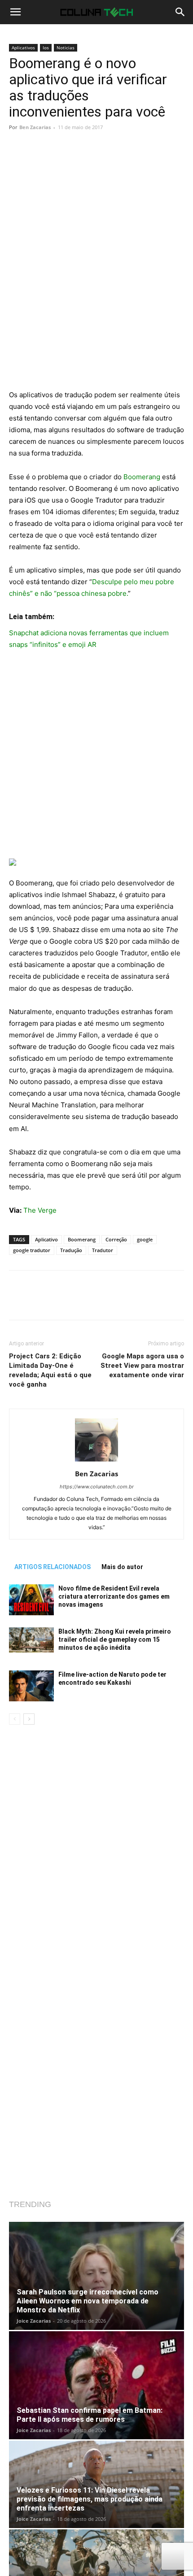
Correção (116, 1239)
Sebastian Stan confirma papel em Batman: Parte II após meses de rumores (90, 2415)
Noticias (66, 48)
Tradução (71, 1250)
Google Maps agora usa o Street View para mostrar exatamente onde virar (142, 1366)
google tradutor (32, 1250)
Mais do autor (122, 1567)
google (145, 1239)
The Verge (40, 1210)
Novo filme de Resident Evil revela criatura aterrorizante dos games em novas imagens (114, 1596)
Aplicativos (23, 48)
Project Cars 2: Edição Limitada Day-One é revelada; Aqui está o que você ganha (50, 1370)
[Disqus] (96, 1851)
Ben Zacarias (35, 127)
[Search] (180, 12)
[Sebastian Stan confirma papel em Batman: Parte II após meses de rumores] (96, 2385)
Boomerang (142, 477)
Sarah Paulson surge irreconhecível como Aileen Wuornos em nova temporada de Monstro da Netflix (88, 2301)
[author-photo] (96, 1461)
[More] (123, 160)
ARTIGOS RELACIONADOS (53, 1567)
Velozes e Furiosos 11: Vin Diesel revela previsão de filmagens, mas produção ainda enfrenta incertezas (90, 2499)
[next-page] (29, 1719)
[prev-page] (15, 1719)
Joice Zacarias (34, 2321)
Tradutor (103, 1250)
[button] (15, 12)
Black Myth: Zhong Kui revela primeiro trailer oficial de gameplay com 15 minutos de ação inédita (115, 1639)
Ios (46, 48)
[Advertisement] (96, 289)
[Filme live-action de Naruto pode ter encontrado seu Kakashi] (31, 1686)
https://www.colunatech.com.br (97, 1487)
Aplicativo (46, 1239)
